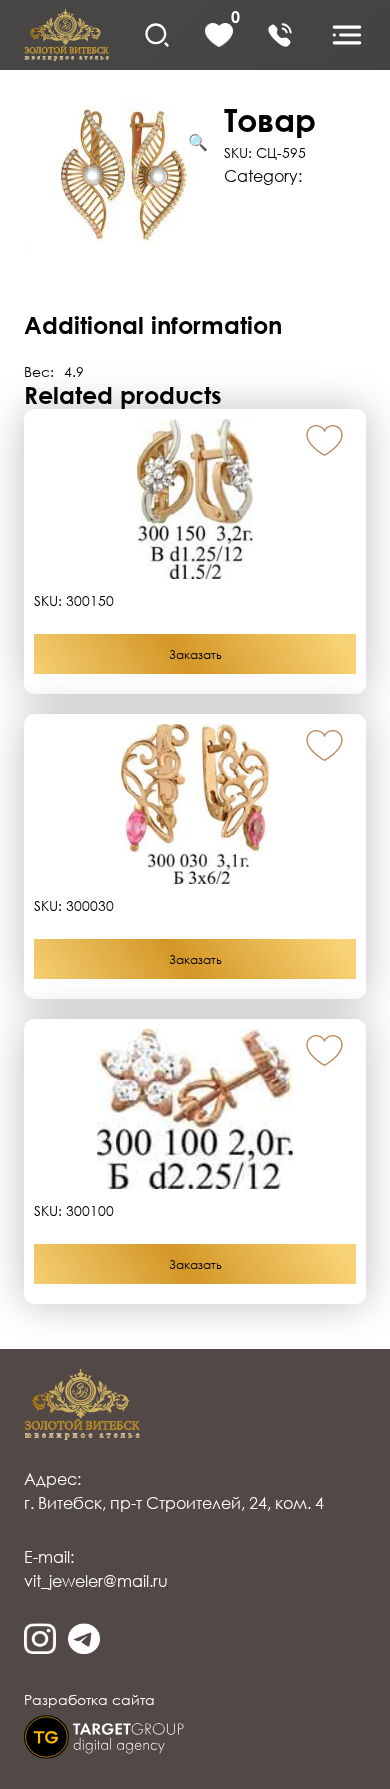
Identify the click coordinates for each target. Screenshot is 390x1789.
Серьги (335, 176)
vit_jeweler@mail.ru (96, 1581)
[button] (324, 441)
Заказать (195, 654)
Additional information (267, 222)
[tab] (195, 222)
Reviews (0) (67, 284)
